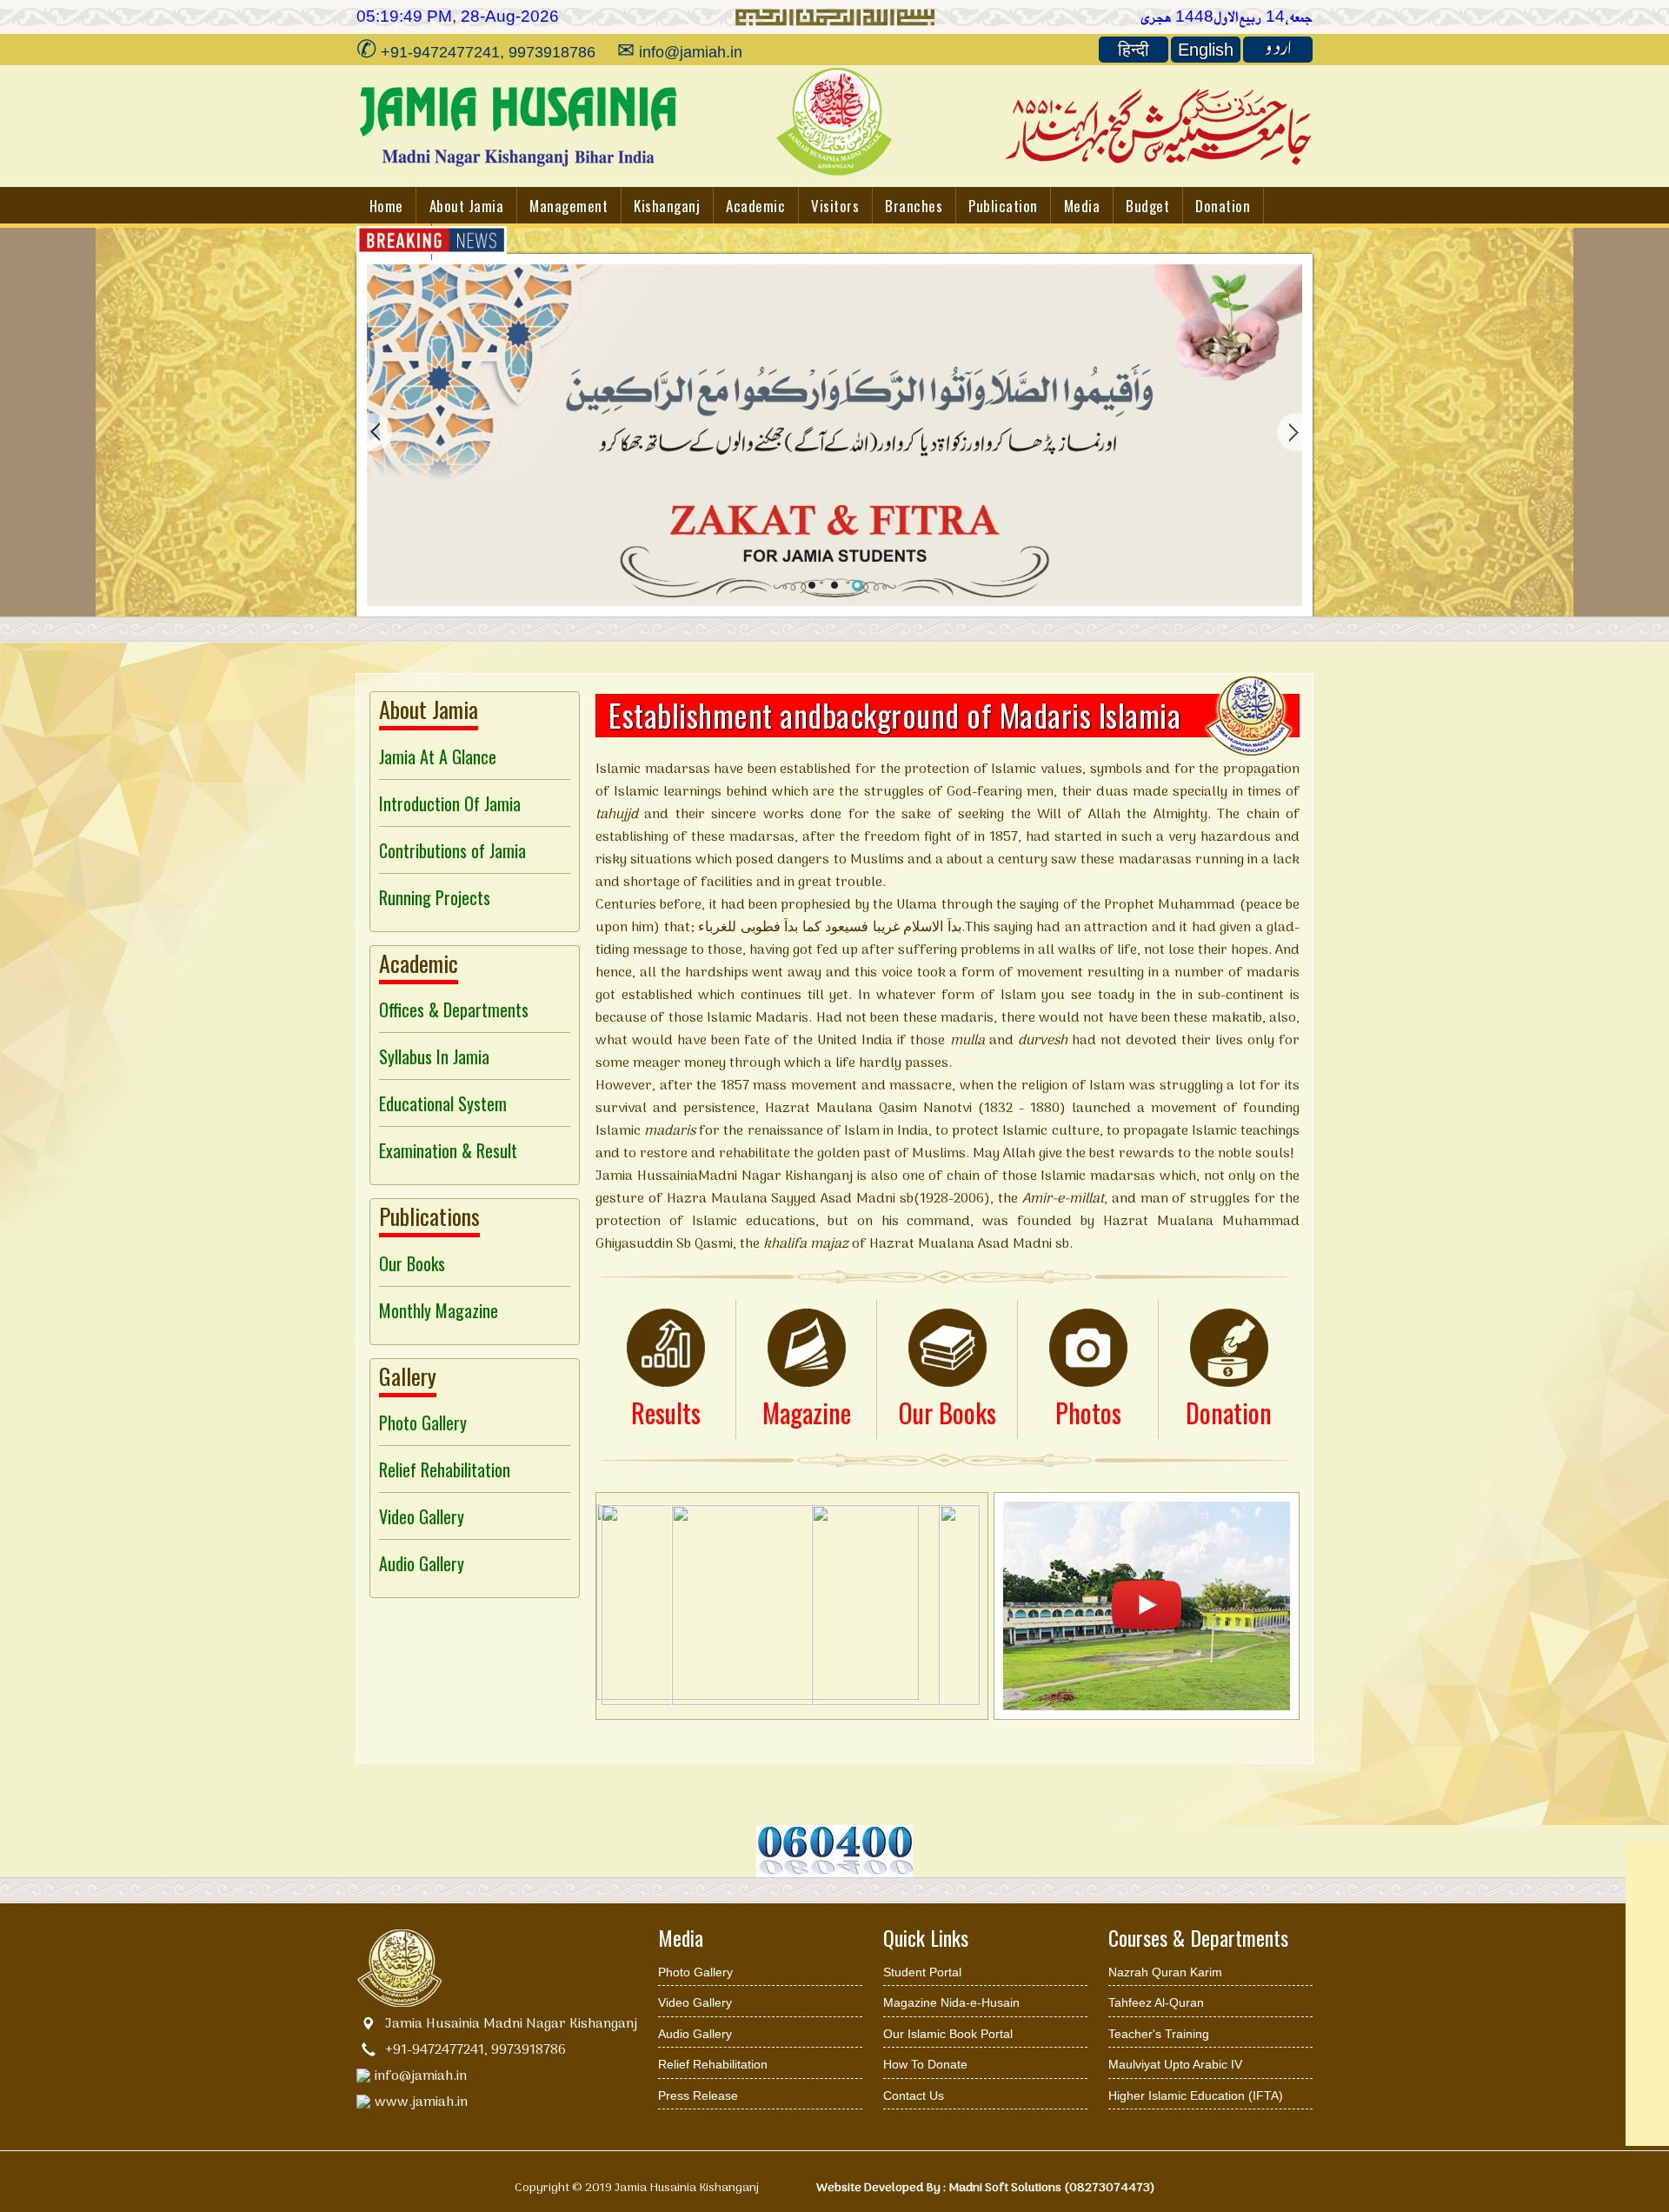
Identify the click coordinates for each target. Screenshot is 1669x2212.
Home (386, 206)
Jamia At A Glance (438, 756)
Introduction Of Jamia (450, 803)
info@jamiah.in (421, 2076)
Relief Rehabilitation (445, 1469)
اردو (1278, 50)
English (1206, 50)
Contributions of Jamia (452, 850)
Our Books (412, 1263)
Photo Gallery (423, 1422)
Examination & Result (448, 1150)
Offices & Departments (454, 1009)
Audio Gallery (422, 1563)
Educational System (443, 1103)
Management (569, 206)
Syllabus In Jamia (434, 1056)
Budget (1147, 206)
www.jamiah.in (421, 2102)
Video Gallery (422, 1516)
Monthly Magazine (439, 1310)
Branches (914, 206)
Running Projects (435, 897)
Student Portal (922, 1972)
